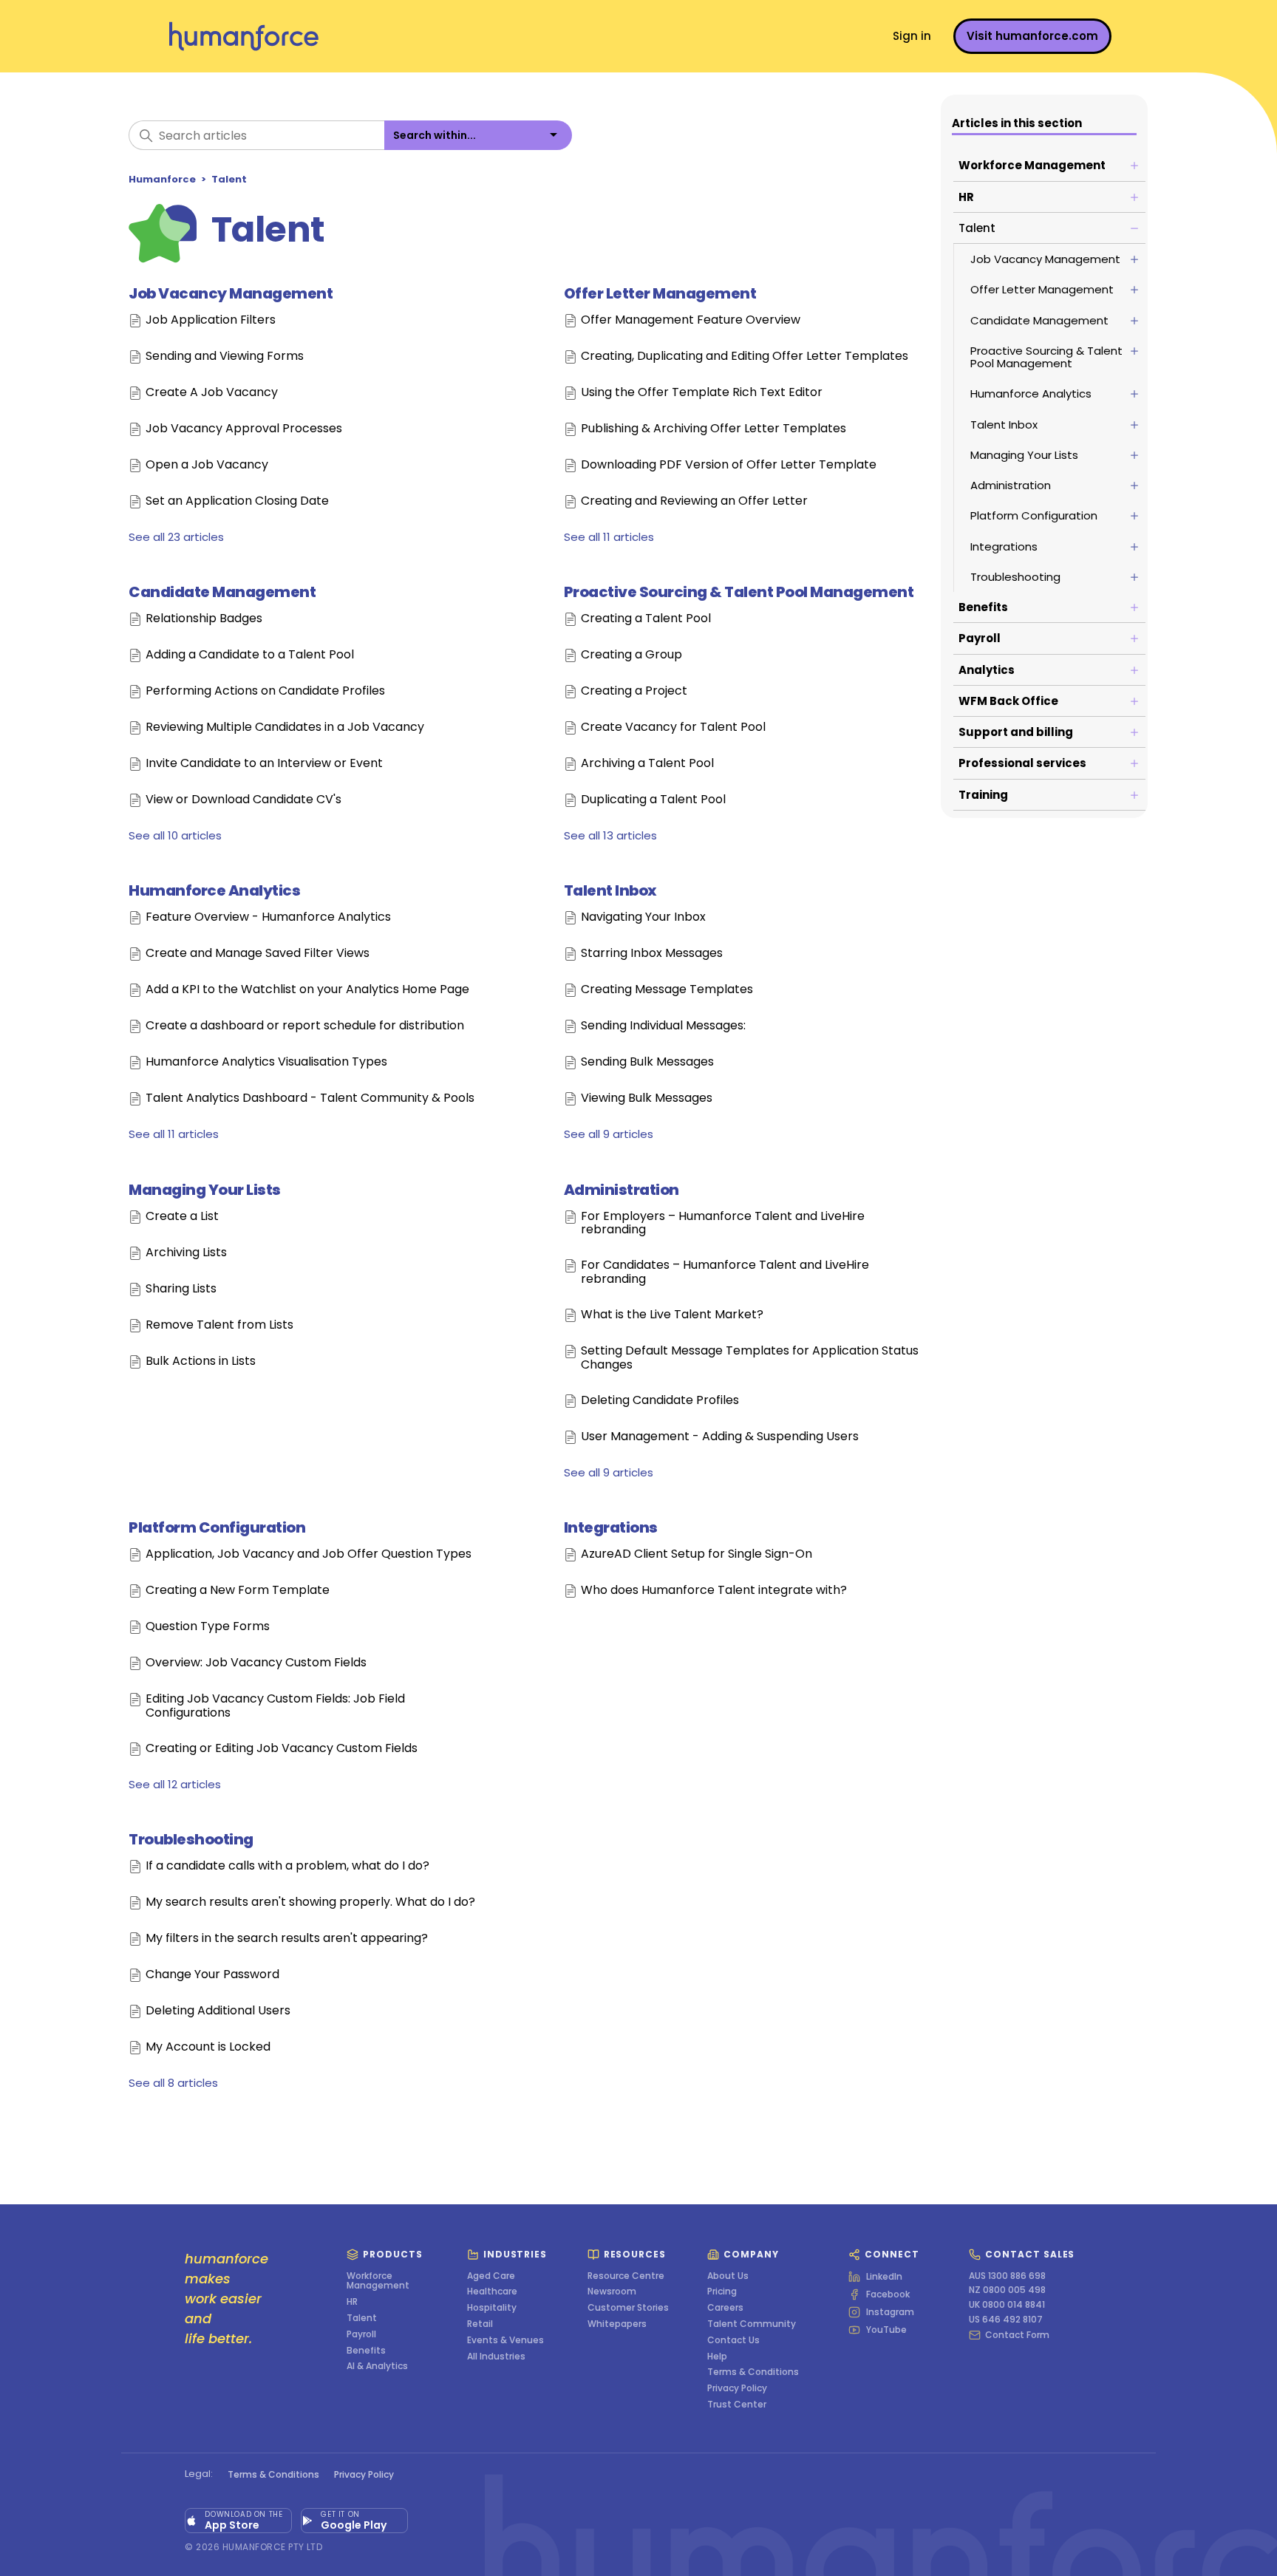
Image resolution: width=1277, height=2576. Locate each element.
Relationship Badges (204, 619)
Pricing (722, 2292)
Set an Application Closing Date (237, 501)
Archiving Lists (186, 1253)
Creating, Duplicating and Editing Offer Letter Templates (745, 357)
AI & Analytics (377, 2366)
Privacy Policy (737, 2388)
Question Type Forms (208, 1627)
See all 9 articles (609, 1134)
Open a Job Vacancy (207, 465)
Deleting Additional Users (218, 2011)
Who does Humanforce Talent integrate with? (714, 1591)
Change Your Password (212, 1975)
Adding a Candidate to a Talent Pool (250, 655)
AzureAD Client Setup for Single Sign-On (697, 1554)
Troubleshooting (191, 1839)
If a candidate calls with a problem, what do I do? (287, 1866)
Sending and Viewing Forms (225, 357)
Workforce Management (378, 2281)
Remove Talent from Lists (219, 1325)
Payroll (361, 2334)
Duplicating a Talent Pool (653, 800)
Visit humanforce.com (1032, 36)
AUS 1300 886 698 (1007, 2276)
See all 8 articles (173, 2083)
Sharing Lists (181, 1289)
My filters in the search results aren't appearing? (287, 1939)
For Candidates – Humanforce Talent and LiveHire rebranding (725, 1272)
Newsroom (612, 2292)
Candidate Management (222, 592)
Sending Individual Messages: (663, 1026)
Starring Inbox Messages (652, 954)
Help (717, 2357)
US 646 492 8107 (1006, 2320)
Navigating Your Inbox (643, 917)
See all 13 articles (610, 835)
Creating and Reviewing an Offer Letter (694, 501)
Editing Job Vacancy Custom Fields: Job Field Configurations (275, 1706)
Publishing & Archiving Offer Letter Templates (714, 429)
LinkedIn (884, 2277)
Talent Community (752, 2324)
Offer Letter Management (660, 293)
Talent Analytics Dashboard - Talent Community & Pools (310, 1098)
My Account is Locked (208, 2047)
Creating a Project (634, 691)
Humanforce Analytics (214, 890)
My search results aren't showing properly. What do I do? (310, 1902)
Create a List (182, 1217)
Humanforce (162, 179)
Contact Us (733, 2340)
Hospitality (492, 2308)
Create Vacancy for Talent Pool (673, 728)
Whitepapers (617, 2324)
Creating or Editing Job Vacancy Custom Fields (282, 1749)
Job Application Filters (211, 320)
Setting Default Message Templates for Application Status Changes (750, 1358)
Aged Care (491, 2276)
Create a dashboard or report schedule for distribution (305, 1026)
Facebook (888, 2294)
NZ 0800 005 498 (1007, 2290)
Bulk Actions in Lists (201, 1362)
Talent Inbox (610, 890)
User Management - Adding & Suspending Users (720, 1437)
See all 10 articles (175, 835)
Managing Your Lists (205, 1190)
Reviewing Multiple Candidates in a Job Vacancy (285, 728)
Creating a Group (631, 655)
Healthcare (492, 2292)
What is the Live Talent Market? (672, 1315)
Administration (622, 1190)
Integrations (611, 1527)
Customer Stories (628, 2308)
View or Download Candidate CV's (244, 800)
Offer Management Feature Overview (691, 320)
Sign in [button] (912, 36)
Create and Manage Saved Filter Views (258, 954)
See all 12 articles (175, 1784)
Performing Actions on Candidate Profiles (265, 691)
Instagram (890, 2312)
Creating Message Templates (667, 990)
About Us (728, 2276)
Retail (480, 2324)
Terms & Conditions (753, 2372)
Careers (725, 2308)
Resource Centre (626, 2276)
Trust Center (737, 2405)
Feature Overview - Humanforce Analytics (268, 917)
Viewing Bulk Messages (647, 1098)
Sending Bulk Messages (647, 1062)
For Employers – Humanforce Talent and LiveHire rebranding (723, 1223)
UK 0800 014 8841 (1007, 2305)
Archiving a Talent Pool (647, 764)
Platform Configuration (217, 1527)
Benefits (366, 2351)
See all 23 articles (176, 537)
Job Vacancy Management (231, 293)
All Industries (496, 2357)
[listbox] (478, 135)
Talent (229, 179)
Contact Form (1017, 2335)
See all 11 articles (609, 537)
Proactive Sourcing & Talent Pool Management (739, 592)
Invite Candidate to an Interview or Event (264, 764)
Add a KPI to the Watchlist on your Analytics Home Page (307, 990)
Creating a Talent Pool (646, 619)
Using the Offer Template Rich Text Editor (702, 393)
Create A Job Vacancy (212, 393)
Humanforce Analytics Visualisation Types (266, 1062)
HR (352, 2302)
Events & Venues (505, 2340)
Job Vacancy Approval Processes (244, 429)
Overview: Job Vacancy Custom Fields (256, 1663)
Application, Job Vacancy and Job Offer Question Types (309, 1554)
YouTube (886, 2330)
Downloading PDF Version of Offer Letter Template (729, 465)
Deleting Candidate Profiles (660, 1401)
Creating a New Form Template (238, 1591)
